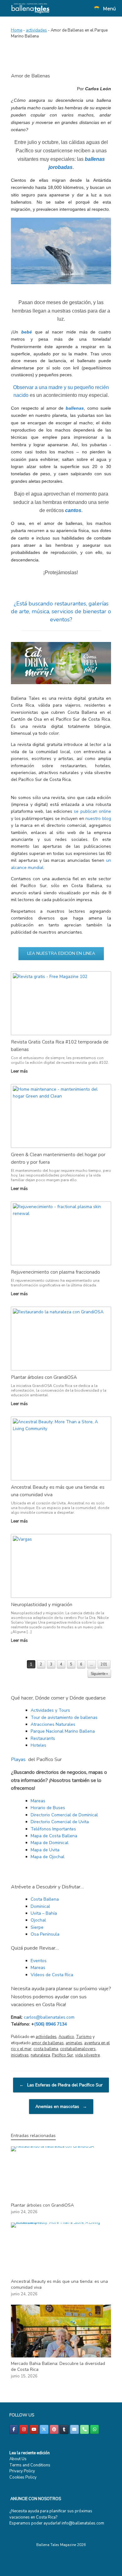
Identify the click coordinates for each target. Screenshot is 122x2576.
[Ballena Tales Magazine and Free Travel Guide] (30, 8)
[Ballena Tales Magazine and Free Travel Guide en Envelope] (74, 2429)
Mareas (38, 1801)
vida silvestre (87, 2055)
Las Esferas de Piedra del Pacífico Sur (61, 2085)
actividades (36, 30)
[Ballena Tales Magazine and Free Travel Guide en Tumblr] (64, 2429)
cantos (73, 510)
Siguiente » (99, 1674)
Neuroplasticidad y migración (42, 1605)
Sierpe (37, 1927)
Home (17, 30)
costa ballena (46, 2049)
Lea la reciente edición (30, 2453)
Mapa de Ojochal (48, 1857)
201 (104, 1664)
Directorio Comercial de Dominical (64, 1815)
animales (74, 2043)
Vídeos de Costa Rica (52, 1975)
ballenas (75, 408)
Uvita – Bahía (44, 1913)
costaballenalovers (78, 2049)
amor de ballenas (48, 2043)
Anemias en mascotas (61, 2107)
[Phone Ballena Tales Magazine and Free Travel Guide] (84, 2429)
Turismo (84, 2037)
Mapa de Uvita (45, 1850)
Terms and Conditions (30, 2465)
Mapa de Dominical (50, 1843)
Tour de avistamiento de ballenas (64, 1717)
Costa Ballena (45, 1899)
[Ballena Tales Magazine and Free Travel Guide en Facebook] (14, 2429)
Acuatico (66, 2037)
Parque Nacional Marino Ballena (63, 1731)
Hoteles (38, 1745)
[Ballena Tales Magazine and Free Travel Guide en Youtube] (34, 2429)
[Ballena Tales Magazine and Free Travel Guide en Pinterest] (54, 2429)
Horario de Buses (48, 1808)
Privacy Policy (22, 2471)
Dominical (40, 1906)
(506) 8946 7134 (51, 2024)
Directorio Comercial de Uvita (60, 1822)
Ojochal (38, 1920)
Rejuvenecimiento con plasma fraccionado (56, 1272)
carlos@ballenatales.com (49, 2017)
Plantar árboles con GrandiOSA (44, 1377)
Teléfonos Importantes (53, 1829)
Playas (18, 1759)
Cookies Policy (23, 2477)
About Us (18, 2459)
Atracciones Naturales (53, 1724)
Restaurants (43, 1738)
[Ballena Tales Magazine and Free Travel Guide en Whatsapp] (94, 2429)
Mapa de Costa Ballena (54, 1836)
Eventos (39, 1961)
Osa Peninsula (45, 1934)
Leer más (20, 1071)
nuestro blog (98, 819)
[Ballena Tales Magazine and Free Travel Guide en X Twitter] (44, 2429)
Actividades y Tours (50, 1710)
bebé (27, 332)
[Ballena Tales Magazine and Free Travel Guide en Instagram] (24, 2429)
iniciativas (20, 2055)
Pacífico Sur (63, 2055)
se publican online (92, 811)
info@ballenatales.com (83, 2523)
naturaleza (40, 2055)
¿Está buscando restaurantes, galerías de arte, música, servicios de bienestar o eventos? (61, 611)
